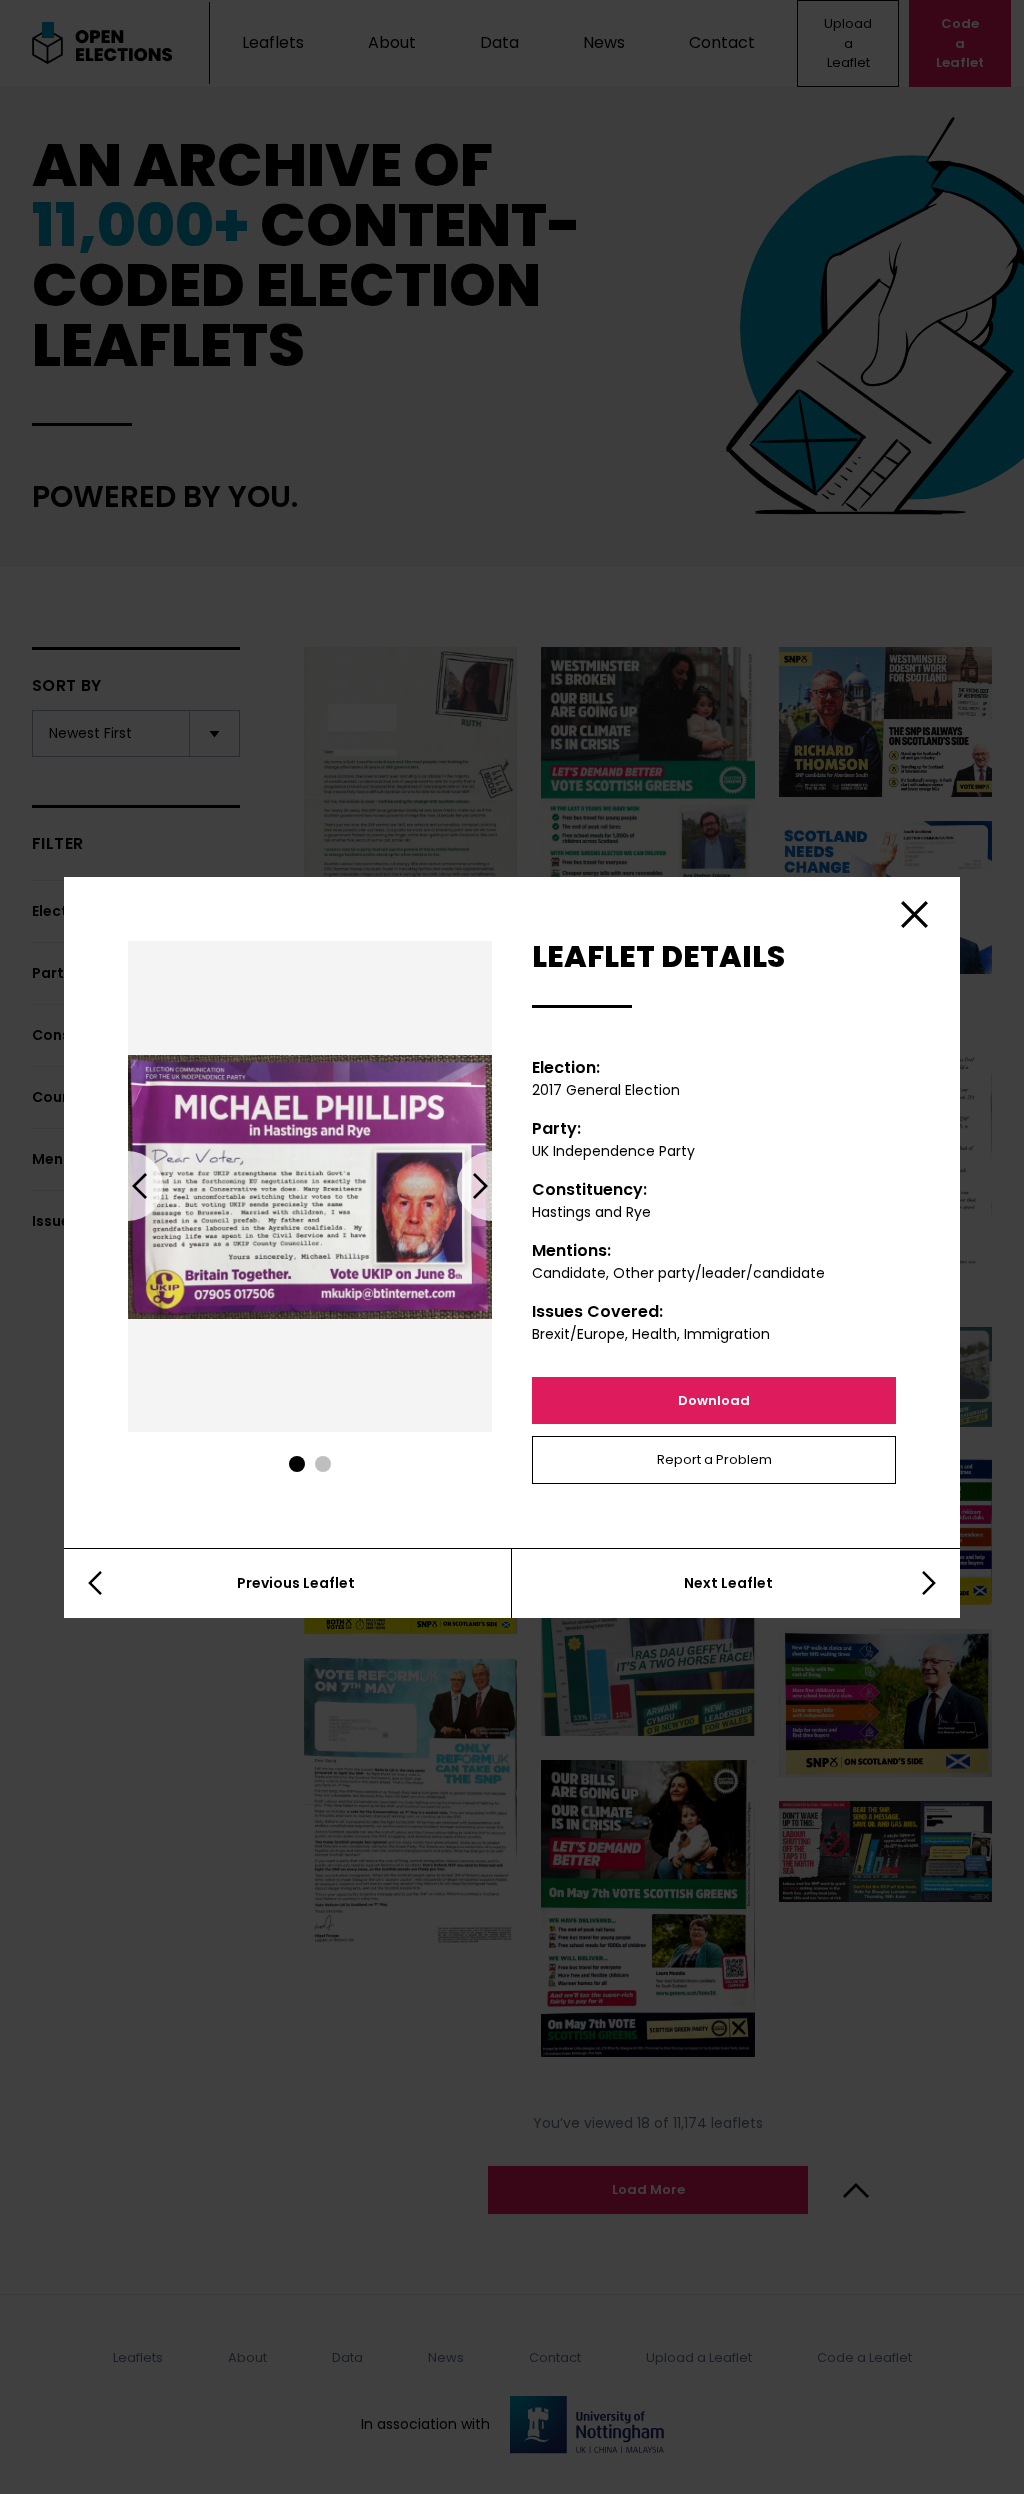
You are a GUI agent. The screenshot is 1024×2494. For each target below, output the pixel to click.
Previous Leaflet (296, 1583)
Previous (128, 1186)
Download (714, 1400)
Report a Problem (714, 1459)
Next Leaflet (728, 1583)
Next (492, 1186)
